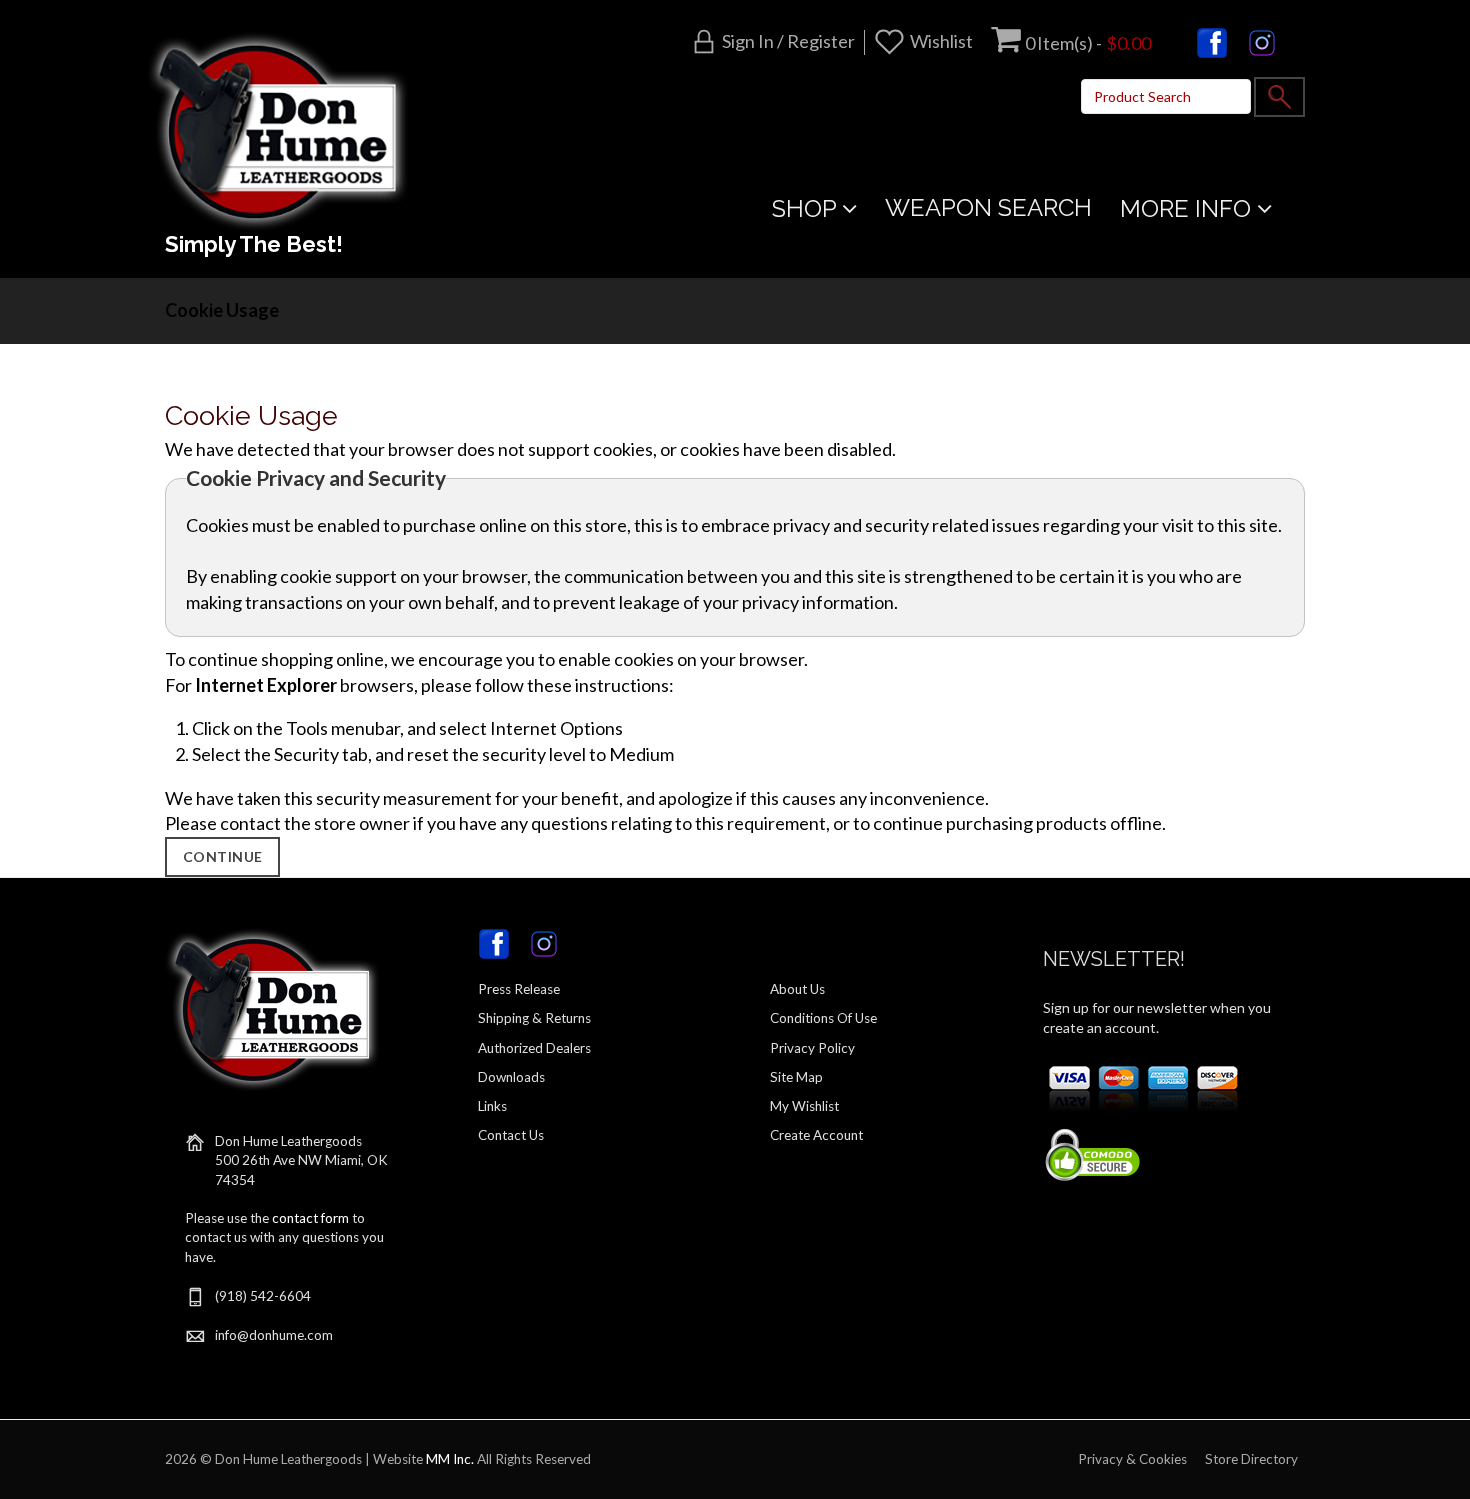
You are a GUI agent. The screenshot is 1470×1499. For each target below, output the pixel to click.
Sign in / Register (788, 41)
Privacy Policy (812, 1048)
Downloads (511, 1077)
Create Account (816, 1135)
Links (492, 1106)
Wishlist (941, 41)
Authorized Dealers (534, 1048)
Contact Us (511, 1135)
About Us (797, 989)
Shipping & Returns (534, 1018)
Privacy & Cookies (1132, 1459)
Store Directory (1251, 1459)
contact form (310, 1218)
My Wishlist (804, 1106)
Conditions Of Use (823, 1018)
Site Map (796, 1077)
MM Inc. (450, 1459)
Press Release (519, 989)
